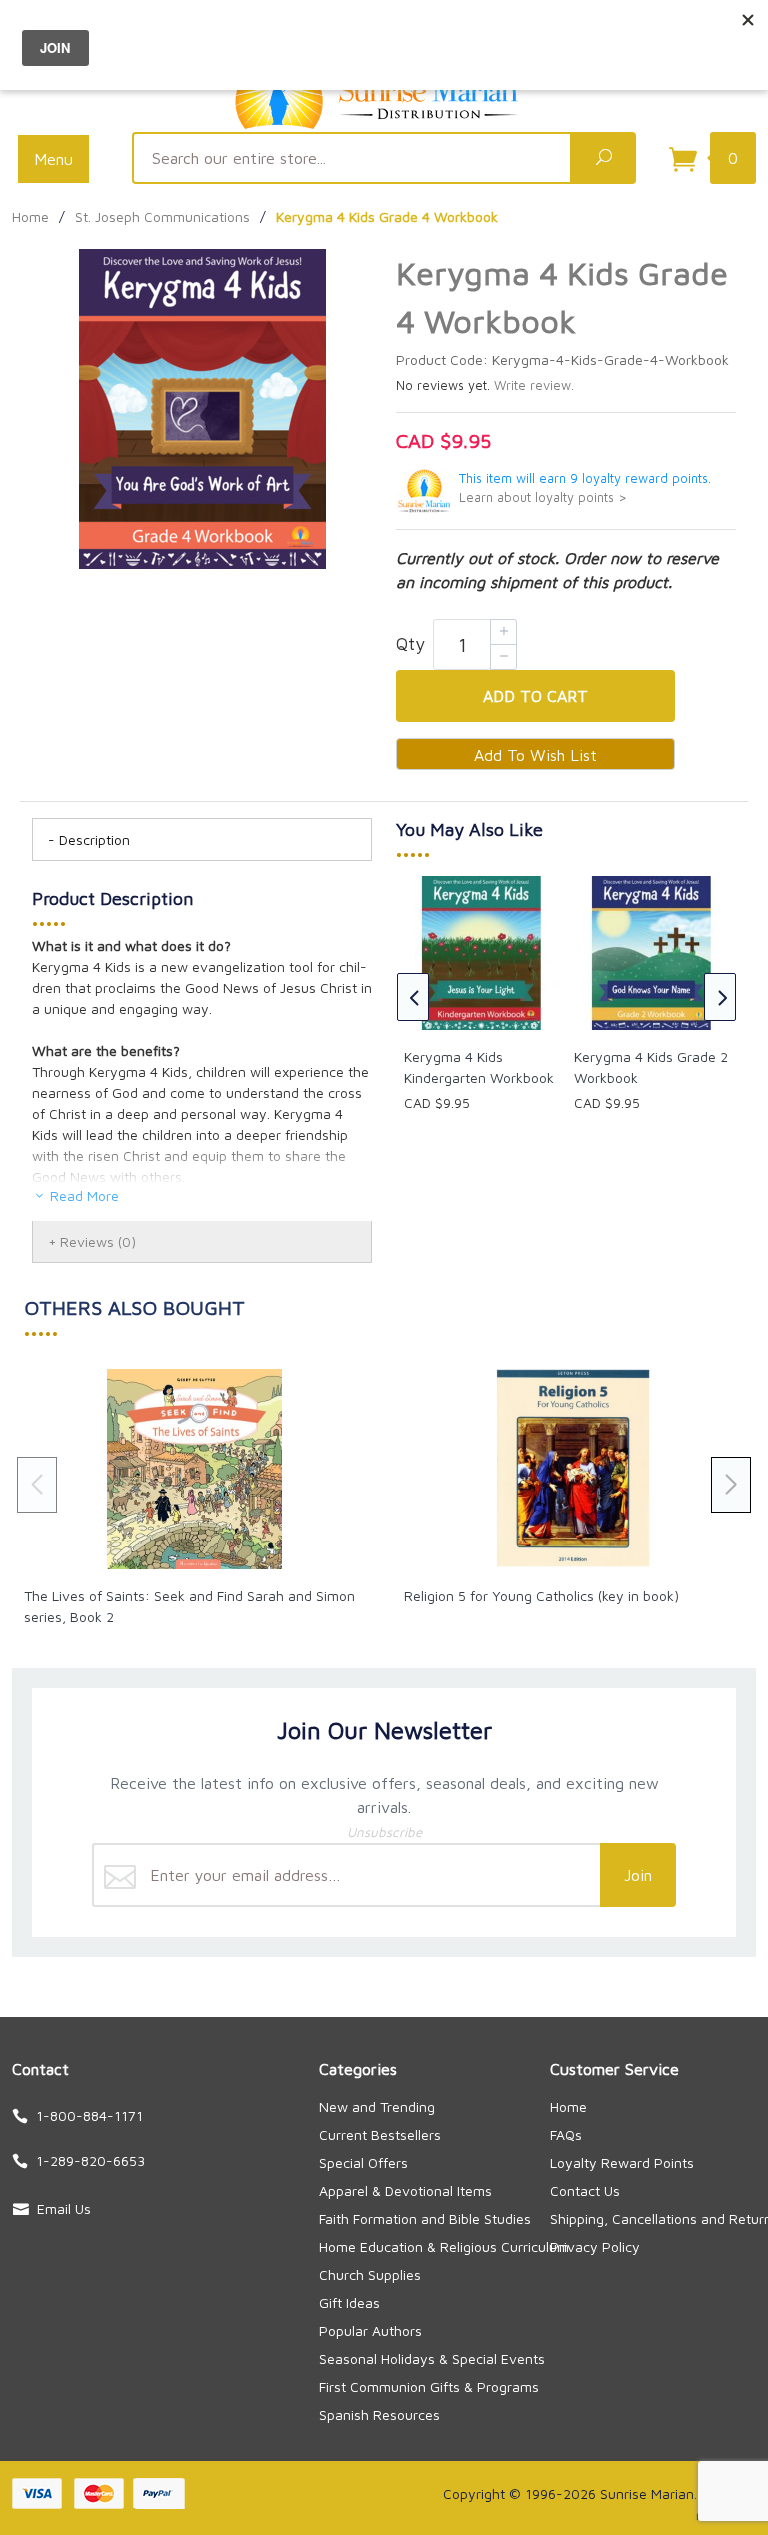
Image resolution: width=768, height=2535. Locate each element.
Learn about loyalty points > (543, 497)
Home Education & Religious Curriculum (444, 2246)
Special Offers (363, 2162)
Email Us (64, 2208)
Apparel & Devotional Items (405, 2190)
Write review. (534, 385)
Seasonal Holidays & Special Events (432, 2358)
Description (94, 839)
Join (638, 1875)
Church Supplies (370, 2274)
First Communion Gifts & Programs (429, 2386)
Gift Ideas (349, 2302)
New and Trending (377, 2106)
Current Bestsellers (380, 2134)
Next (720, 997)
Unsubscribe (384, 1832)
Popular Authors (370, 2330)
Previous (413, 997)
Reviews (98, 1241)
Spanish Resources (379, 2414)
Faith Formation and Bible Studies (425, 2218)
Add (535, 696)
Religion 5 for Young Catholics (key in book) (541, 1595)
